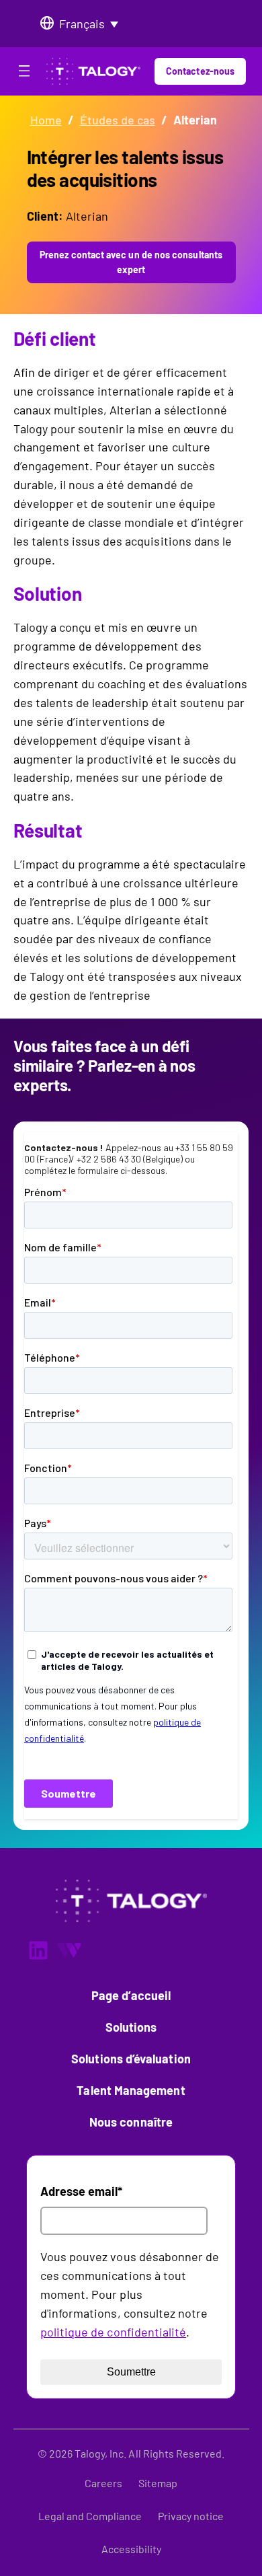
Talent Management (131, 2090)
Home (46, 120)
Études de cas (118, 120)
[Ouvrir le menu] (24, 73)
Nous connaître (131, 2122)
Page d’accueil (131, 1995)
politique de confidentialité (113, 2332)
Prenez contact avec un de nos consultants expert (131, 262)
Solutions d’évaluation (131, 2059)
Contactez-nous (200, 71)
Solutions (131, 2027)
